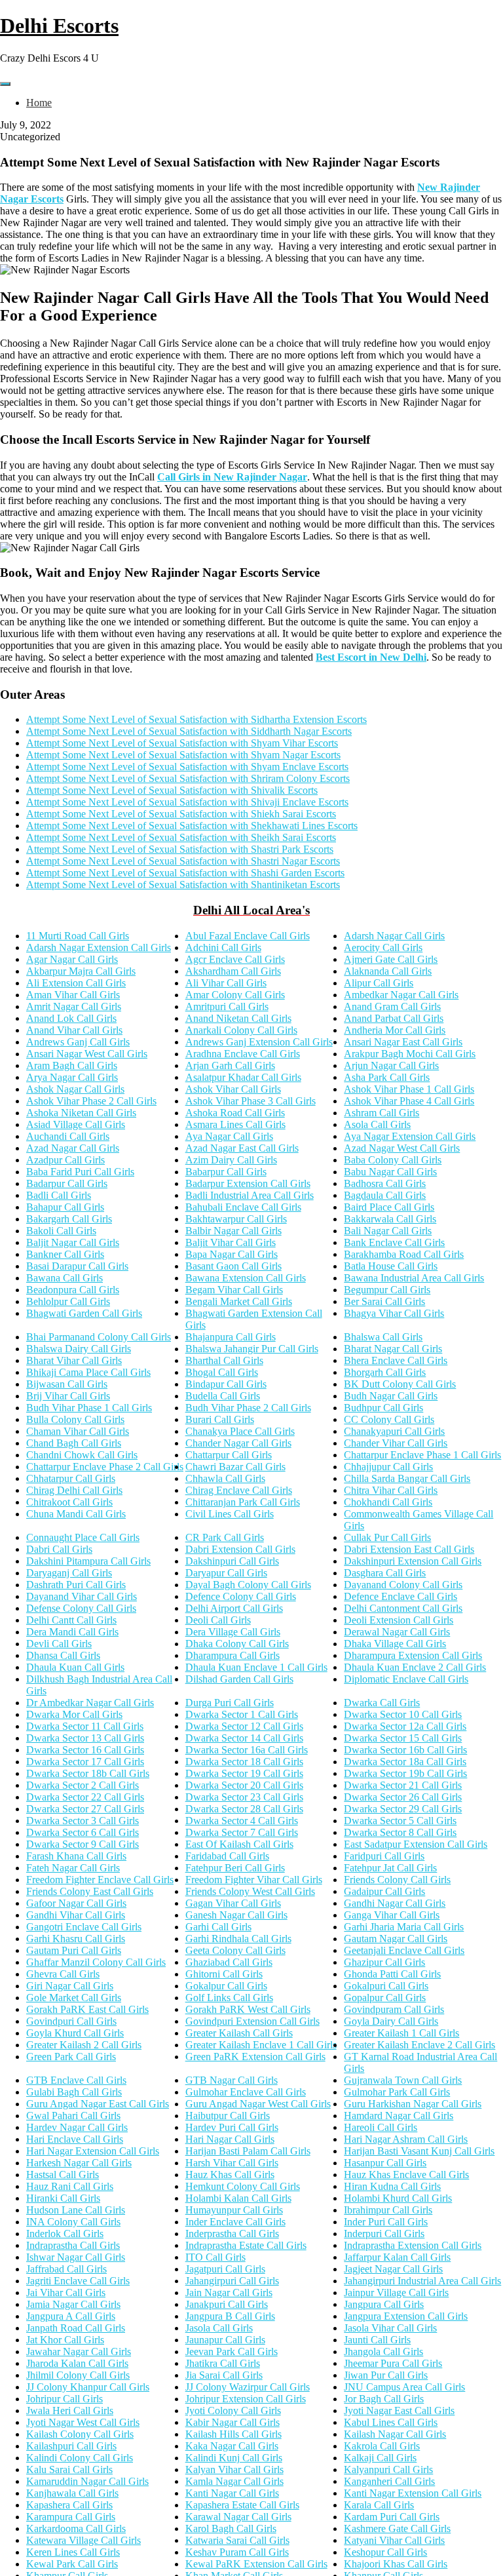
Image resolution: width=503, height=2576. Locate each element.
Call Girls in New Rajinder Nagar (232, 477)
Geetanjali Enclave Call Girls (404, 1950)
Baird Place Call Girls (389, 1207)
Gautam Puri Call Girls (74, 1950)
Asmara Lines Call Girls (235, 1124)
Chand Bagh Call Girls (74, 1443)
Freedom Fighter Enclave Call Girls (100, 1880)
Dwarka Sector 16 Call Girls (85, 1750)
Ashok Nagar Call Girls (75, 1089)
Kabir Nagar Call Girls (233, 2422)
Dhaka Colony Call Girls (237, 1644)
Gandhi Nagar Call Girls (395, 1903)
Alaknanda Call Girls (388, 971)
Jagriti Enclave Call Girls (78, 2281)
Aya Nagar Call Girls (229, 1136)
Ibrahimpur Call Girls (388, 2210)
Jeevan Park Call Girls (232, 2352)
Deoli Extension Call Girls (399, 1620)
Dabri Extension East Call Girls (409, 1549)
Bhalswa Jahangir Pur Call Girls (252, 1349)
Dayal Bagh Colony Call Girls (248, 1585)
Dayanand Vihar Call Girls (82, 1596)
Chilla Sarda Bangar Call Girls (407, 1478)
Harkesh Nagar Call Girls (79, 2163)
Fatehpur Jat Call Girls (390, 1868)
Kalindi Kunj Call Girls (234, 2458)
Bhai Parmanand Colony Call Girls (99, 1337)
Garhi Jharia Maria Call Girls (404, 1927)
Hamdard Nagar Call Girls (399, 2116)
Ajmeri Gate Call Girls (391, 959)
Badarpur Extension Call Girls (248, 1183)
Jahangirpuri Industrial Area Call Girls (422, 2281)
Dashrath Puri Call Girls (76, 1585)
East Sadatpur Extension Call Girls (416, 1844)
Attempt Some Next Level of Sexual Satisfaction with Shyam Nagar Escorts (183, 755)
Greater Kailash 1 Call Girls (401, 2033)
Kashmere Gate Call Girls (397, 2528)
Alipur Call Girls (379, 983)
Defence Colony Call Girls (241, 1596)
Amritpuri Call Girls (227, 1006)
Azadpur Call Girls (65, 1160)
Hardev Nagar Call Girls (77, 2127)
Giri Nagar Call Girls (70, 1986)
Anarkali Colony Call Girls (241, 1030)
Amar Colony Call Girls (235, 995)
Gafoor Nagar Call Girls (76, 1903)
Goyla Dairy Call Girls (391, 2021)
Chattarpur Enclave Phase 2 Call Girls (105, 1467)
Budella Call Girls (223, 1396)
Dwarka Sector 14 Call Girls (244, 1738)
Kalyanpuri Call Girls (388, 2469)
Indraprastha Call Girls (73, 2245)
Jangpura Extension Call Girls (406, 2316)
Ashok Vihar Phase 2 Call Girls (91, 1101)
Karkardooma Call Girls (76, 2528)
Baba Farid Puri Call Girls (80, 1172)
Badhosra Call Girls (385, 1183)
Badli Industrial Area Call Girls (250, 1195)
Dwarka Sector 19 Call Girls (244, 1773)
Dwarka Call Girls (382, 1703)
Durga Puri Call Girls (230, 1703)
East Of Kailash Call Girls (239, 1844)
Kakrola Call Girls (382, 2446)
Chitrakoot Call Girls (69, 1502)
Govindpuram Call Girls (394, 2009)
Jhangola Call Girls (383, 2352)
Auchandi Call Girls (68, 1136)
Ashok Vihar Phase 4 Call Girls (409, 1101)
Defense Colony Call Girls (81, 1608)
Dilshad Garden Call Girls (239, 1679)
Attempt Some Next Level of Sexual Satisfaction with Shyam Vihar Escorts (182, 743)
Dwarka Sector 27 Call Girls (85, 1809)
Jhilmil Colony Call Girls (78, 2375)
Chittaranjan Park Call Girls (243, 1502)
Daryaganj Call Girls (69, 1573)
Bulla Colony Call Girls (75, 1419)
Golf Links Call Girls (229, 1998)
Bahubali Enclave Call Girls (243, 1207)
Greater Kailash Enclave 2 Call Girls (419, 2045)
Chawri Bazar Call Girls (235, 1467)
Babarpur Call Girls (226, 1172)
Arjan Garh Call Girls (230, 1065)
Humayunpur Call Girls (234, 2210)
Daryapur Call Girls (226, 1573)
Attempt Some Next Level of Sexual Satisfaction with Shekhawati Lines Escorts (192, 826)
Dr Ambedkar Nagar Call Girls (90, 1703)
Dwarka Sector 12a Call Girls (405, 1726)
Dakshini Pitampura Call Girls (88, 1561)
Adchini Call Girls (223, 947)
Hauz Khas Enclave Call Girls (406, 2175)
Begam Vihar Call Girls (234, 1290)
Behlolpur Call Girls (68, 1301)
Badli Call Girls (59, 1195)
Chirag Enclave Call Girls (239, 1490)
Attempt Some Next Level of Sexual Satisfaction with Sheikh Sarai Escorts (181, 837)
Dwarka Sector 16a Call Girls (247, 1750)
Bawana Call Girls (65, 1278)
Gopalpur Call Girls (385, 1998)
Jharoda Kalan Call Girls (77, 2363)
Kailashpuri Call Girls (71, 2446)
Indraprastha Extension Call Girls (413, 2245)
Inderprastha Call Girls (232, 2234)
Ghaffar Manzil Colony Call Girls (96, 1962)
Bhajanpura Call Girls (231, 1337)
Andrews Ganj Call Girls (78, 1042)
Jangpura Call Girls (384, 2304)
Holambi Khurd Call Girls (398, 2198)
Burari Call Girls (220, 1419)
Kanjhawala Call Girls (72, 2493)
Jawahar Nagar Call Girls (79, 2352)
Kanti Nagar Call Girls (232, 2493)
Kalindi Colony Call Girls (80, 2458)
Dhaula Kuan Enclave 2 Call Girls (415, 1667)
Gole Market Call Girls (74, 1998)
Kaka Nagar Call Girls (232, 2446)
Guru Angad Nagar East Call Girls (98, 2104)
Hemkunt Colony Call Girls (243, 2186)
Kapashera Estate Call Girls (242, 2505)
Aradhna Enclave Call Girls (243, 1054)
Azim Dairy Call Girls (231, 1160)
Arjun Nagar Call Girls (391, 1065)
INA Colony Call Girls (73, 2222)
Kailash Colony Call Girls (80, 2434)
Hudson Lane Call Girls (76, 2210)
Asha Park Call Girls (387, 1077)
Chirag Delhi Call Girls (74, 1490)
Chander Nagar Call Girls (238, 1443)
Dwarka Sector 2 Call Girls (83, 1785)
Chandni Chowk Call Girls (82, 1455)
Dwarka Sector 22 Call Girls (85, 1797)
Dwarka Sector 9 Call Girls (83, 1844)
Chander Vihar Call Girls (396, 1443)
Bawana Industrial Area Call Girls (414, 1278)
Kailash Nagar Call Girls (395, 2434)
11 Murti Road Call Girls (78, 936)
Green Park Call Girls (71, 2057)
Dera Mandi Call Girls (72, 1632)
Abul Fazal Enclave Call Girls (248, 936)
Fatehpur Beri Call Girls (235, 1868)
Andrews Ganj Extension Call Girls (259, 1042)
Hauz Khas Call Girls (230, 2175)
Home (39, 103)
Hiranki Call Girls (63, 2198)
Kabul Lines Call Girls (391, 2422)
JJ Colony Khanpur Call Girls (88, 2387)
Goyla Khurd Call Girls (75, 2033)
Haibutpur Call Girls (228, 2116)
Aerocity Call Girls (383, 947)
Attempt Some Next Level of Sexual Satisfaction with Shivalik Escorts (172, 790)
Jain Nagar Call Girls (229, 2293)
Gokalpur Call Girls (226, 1986)
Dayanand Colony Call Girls (403, 1585)
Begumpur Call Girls (387, 1290)
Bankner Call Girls (65, 1254)
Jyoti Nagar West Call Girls (83, 2422)
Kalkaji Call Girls (380, 2458)
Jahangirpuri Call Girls (232, 2281)
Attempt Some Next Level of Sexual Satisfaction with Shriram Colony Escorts (188, 778)
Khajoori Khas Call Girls (396, 2564)
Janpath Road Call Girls (76, 2328)
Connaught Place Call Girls (83, 1537)
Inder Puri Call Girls (386, 2222)
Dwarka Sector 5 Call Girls (400, 1821)
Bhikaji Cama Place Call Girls (88, 1372)
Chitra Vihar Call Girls (391, 1490)
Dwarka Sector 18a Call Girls (405, 1762)
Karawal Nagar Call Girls (238, 2517)
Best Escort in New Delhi (371, 657)
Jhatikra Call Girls (223, 2363)
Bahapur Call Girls (65, 1207)
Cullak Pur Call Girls (387, 1537)
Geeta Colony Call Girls (235, 1950)
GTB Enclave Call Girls (76, 2080)
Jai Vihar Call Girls (66, 2293)
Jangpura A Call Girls (71, 2316)
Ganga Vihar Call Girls (392, 1915)
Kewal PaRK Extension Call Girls (256, 2564)
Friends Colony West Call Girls (250, 1891)
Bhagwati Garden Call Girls (84, 1313)
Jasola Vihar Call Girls (390, 2328)
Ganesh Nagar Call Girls (236, 1915)
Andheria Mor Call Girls (395, 1030)
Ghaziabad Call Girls (229, 1962)
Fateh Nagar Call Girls (73, 1868)
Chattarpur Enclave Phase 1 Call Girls (422, 1455)
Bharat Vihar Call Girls (74, 1360)
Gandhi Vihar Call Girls (76, 1915)
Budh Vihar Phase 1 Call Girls (89, 1408)
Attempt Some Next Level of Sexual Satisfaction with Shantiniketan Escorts (183, 885)
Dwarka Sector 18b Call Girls (88, 1773)
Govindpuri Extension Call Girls (252, 2021)
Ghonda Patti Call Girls (392, 1974)
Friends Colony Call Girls (397, 1880)
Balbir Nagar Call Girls (233, 1231)
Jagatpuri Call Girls (225, 2269)
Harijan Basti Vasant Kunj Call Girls (419, 2151)
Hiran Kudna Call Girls (392, 2186)
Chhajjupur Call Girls (388, 1467)
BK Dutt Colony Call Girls (400, 1384)
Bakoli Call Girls (61, 1231)
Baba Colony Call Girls (393, 1160)
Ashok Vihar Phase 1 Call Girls (409, 1089)
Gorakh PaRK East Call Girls (87, 2009)
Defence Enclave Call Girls (401, 1596)
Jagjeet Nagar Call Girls (393, 2269)
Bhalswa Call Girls (383, 1337)
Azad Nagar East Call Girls (242, 1148)
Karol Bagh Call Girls (231, 2528)
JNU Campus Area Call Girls (404, 2387)
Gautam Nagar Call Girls (396, 1939)
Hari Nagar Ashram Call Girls (406, 2139)
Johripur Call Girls (65, 2399)
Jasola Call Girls (219, 2328)
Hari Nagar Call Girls (230, 2139)
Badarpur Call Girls (67, 1183)
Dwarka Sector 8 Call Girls (400, 1832)
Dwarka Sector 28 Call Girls (244, 1809)
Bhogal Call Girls (222, 1372)
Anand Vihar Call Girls (74, 1030)
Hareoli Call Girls (381, 2127)
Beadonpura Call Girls (73, 1290)
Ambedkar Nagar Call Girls (401, 995)
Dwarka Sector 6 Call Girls (83, 1832)
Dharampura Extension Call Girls (413, 1655)
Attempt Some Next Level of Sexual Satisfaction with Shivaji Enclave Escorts (187, 802)
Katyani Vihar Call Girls (394, 2540)
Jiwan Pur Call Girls (386, 2375)
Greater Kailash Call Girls (239, 2033)
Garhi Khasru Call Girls (76, 1939)
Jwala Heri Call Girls (70, 2410)
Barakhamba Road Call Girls (404, 1254)
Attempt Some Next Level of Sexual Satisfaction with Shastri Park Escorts (180, 849)
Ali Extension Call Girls (76, 983)
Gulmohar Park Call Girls (397, 2092)
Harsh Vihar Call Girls (232, 2163)
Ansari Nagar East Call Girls (403, 1042)
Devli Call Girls (59, 1644)
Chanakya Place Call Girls (240, 1431)
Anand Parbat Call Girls (394, 1018)
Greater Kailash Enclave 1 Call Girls (261, 2045)
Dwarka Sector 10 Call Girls (403, 1714)
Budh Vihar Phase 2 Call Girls (248, 1408)
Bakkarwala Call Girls (390, 1219)
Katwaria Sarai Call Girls (237, 2540)
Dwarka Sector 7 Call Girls (242, 1832)
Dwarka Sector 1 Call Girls (242, 1714)
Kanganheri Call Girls (389, 2481)
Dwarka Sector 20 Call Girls (244, 1785)
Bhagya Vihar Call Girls (394, 1313)
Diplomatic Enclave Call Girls (406, 1679)
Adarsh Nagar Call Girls (394, 936)
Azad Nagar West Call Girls (402, 1148)
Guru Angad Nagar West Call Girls (258, 2104)
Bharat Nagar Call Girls (393, 1349)
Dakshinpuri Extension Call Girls (413, 1561)
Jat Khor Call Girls (65, 2340)
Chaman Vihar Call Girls (78, 1431)
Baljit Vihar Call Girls (231, 1242)
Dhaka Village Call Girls (395, 1644)
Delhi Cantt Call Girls (71, 1620)
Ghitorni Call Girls (224, 1974)
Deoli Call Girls (218, 1620)
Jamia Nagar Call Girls (73, 2304)
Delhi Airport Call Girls (234, 1608)
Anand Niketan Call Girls (238, 1018)
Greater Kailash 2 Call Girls (84, 2045)
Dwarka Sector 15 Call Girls (403, 1738)
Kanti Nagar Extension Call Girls (413, 2493)
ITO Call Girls (215, 2257)
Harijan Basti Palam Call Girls (248, 2151)
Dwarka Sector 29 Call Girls (403, 1809)
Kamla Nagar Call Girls (234, 2481)
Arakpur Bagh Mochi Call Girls (410, 1054)
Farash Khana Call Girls (76, 1856)
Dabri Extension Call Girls (240, 1549)
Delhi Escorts (59, 26)
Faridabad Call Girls (227, 1856)
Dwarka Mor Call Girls (74, 1714)
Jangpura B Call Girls (230, 2316)
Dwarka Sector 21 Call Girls (403, 1785)
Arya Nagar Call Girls (72, 1077)
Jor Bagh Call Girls (384, 2399)
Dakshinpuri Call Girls (232, 1561)
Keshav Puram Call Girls (237, 2552)
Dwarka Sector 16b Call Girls (405, 1750)
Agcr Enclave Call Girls (235, 959)
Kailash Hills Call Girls (233, 2434)
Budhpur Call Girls (383, 1408)
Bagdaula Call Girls (385, 1195)
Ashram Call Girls (382, 1113)
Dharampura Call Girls (233, 1655)
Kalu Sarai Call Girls (69, 2469)
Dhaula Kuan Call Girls (75, 1667)
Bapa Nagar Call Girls (232, 1254)
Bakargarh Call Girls (69, 1219)
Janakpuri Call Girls (227, 2304)
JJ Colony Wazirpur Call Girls (248, 2387)
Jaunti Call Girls (377, 2340)
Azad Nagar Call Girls (73, 1148)
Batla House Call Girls (391, 1266)
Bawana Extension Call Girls (246, 1278)
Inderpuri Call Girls (384, 2234)
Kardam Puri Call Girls (392, 2517)
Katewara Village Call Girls (84, 2540)
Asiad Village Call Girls (76, 1124)
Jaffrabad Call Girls (66, 2269)
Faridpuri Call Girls (384, 1856)
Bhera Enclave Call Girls (396, 1360)
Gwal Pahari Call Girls (73, 2116)
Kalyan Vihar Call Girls (234, 2469)
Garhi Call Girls (218, 1927)
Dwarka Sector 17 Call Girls (85, 1762)
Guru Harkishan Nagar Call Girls (413, 2104)
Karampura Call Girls (71, 2517)
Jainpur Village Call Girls (396, 2293)
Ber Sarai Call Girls (384, 1301)
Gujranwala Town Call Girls (403, 2080)
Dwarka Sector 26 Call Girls (403, 1797)
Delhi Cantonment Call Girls (403, 1608)
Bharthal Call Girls (224, 1360)
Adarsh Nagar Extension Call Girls (99, 947)
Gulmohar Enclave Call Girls (246, 2092)
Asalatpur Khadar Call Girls (243, 1077)
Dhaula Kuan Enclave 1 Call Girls (256, 1667)
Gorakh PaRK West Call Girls (248, 2009)
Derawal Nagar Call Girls (397, 1632)
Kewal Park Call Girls (72, 2564)
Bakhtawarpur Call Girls (236, 1219)
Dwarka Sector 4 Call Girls (242, 1821)
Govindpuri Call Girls (71, 2021)
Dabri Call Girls (59, 1549)
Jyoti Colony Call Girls (233, 2410)
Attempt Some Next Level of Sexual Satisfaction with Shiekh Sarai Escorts (181, 814)
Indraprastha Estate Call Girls (246, 2245)
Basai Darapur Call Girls (77, 1266)
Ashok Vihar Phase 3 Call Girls (251, 1101)
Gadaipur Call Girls (384, 1891)
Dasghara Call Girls (385, 1573)
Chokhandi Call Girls (388, 1502)
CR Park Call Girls (225, 1537)
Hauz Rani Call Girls (70, 2186)
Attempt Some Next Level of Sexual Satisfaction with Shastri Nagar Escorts (183, 861)
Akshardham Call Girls (233, 971)
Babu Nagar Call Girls (390, 1172)
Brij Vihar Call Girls (68, 1396)
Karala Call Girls (379, 2505)
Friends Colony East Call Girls (90, 1891)
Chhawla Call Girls (225, 1478)
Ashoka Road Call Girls (235, 1113)
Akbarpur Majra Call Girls (81, 971)
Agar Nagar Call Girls (72, 959)
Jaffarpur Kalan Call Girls (397, 2257)
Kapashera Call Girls (69, 2505)
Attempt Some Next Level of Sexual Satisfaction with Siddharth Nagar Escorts (189, 731)
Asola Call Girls (377, 1124)
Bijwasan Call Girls (67, 1384)
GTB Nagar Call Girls (232, 2080)
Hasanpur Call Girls (385, 2163)
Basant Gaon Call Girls (233, 1266)
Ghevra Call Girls (63, 1974)
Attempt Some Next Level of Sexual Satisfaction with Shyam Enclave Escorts (187, 767)
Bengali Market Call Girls (239, 1301)
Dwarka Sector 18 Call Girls (244, 1762)
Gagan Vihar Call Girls (233, 1903)
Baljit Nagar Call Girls (73, 1242)
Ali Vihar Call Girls (226, 983)
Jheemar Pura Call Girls (393, 2363)
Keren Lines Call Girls (73, 2552)
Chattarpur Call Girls (229, 1455)
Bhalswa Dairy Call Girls (79, 1349)
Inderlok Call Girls (65, 2234)
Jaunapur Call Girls (225, 2340)
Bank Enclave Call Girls (394, 1242)
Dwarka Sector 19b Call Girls (405, 1773)
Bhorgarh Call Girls (385, 1372)
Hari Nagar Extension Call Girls (93, 2151)
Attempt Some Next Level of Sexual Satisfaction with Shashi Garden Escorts (185, 873)
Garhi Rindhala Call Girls (238, 1939)
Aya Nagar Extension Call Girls (410, 1136)
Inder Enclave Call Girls (235, 2222)
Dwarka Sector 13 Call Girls (85, 1738)
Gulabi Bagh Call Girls (74, 2092)
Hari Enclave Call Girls (75, 2139)
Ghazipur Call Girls (384, 1962)
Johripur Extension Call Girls (246, 2399)
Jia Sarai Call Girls (224, 2375)
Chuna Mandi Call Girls (76, 1514)
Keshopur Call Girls (385, 2552)
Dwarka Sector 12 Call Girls (244, 1726)
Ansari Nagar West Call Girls (87, 1054)
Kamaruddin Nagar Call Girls (87, 2481)
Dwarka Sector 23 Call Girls (244, 1797)
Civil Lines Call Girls (230, 1514)
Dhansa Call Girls (63, 1655)
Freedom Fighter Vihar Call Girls (254, 1880)
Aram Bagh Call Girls (72, 1065)
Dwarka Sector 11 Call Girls (85, 1726)
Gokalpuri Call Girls (386, 1986)
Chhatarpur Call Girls (71, 1478)
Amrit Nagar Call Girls (74, 1006)
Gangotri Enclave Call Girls (84, 1927)
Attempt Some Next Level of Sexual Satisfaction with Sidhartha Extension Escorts (196, 719)
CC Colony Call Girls (389, 1419)
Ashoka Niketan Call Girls (81, 1113)
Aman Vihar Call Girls (73, 995)
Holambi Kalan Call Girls (238, 2198)
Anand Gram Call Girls (392, 1006)
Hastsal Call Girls (63, 2175)
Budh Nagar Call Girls (391, 1396)
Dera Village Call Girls (233, 1632)
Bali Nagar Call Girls (388, 1231)
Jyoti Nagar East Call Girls (399, 2410)
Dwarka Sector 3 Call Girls (83, 1821)
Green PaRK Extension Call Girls (255, 2057)
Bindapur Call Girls (226, 1384)
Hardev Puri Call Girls (232, 2127)
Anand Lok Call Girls (71, 1018)
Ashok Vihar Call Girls (233, 1089)
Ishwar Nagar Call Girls (76, 2257)
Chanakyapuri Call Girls (394, 1431)
